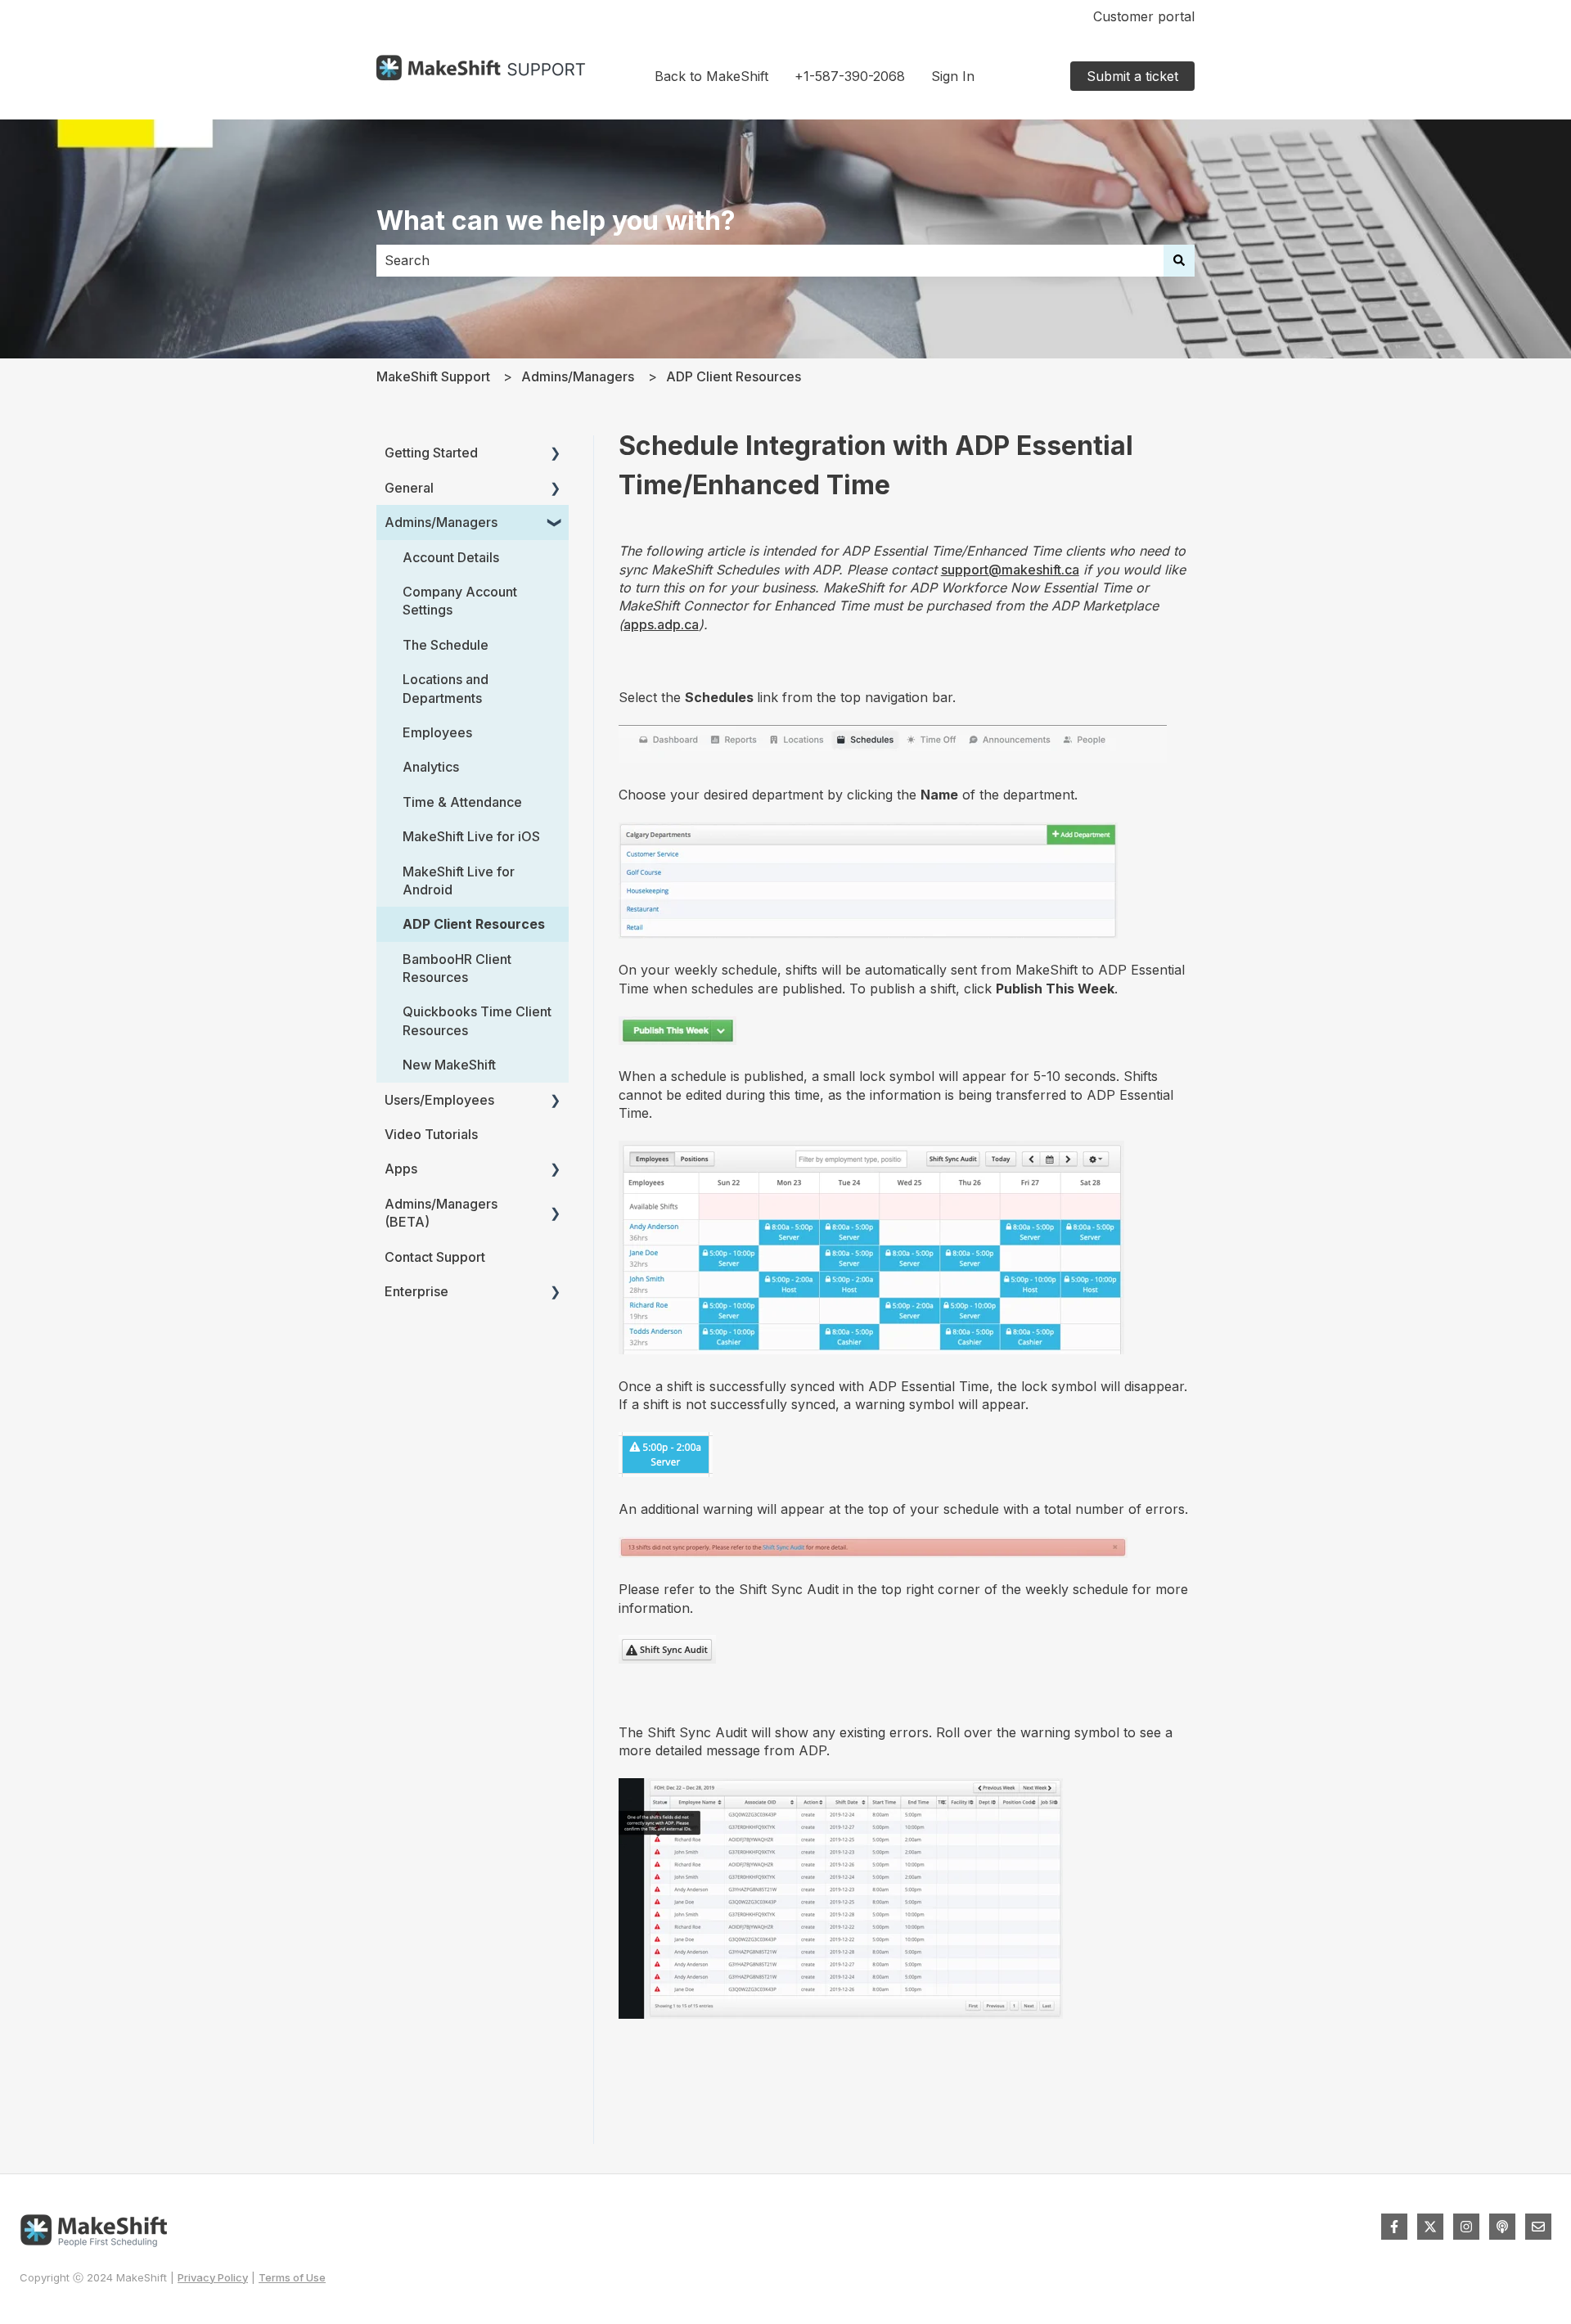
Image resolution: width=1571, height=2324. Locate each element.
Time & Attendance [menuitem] (462, 802)
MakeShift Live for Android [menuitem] (459, 881)
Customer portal (1144, 16)
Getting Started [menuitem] (431, 453)
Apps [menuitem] (401, 1169)
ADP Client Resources (734, 376)
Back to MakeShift (711, 76)
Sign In (953, 76)
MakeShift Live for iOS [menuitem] (471, 836)
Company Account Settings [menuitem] (460, 601)
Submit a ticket (1132, 76)
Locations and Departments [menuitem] (446, 688)
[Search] (1179, 260)
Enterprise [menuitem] (416, 1291)
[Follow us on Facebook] (1394, 2227)
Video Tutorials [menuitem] (431, 1134)
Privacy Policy (213, 2277)
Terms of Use (292, 2277)
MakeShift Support (433, 376)
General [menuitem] (409, 488)
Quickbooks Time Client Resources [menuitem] (477, 1020)
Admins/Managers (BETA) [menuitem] (441, 1213)
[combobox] (770, 260)
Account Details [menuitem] (451, 557)
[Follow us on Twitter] (1430, 2227)
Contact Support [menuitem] (435, 1257)
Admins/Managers (578, 376)
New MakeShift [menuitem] (449, 1065)
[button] (556, 454)
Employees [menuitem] (437, 732)
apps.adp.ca (661, 624)
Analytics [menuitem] (431, 767)
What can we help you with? (556, 221)
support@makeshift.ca (1010, 570)
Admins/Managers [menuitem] (441, 522)
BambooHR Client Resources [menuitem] (457, 968)
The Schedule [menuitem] (446, 645)
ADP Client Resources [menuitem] (474, 924)
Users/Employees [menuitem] (439, 1100)
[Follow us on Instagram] (1466, 2227)
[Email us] (1538, 2227)
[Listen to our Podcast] (1502, 2227)
